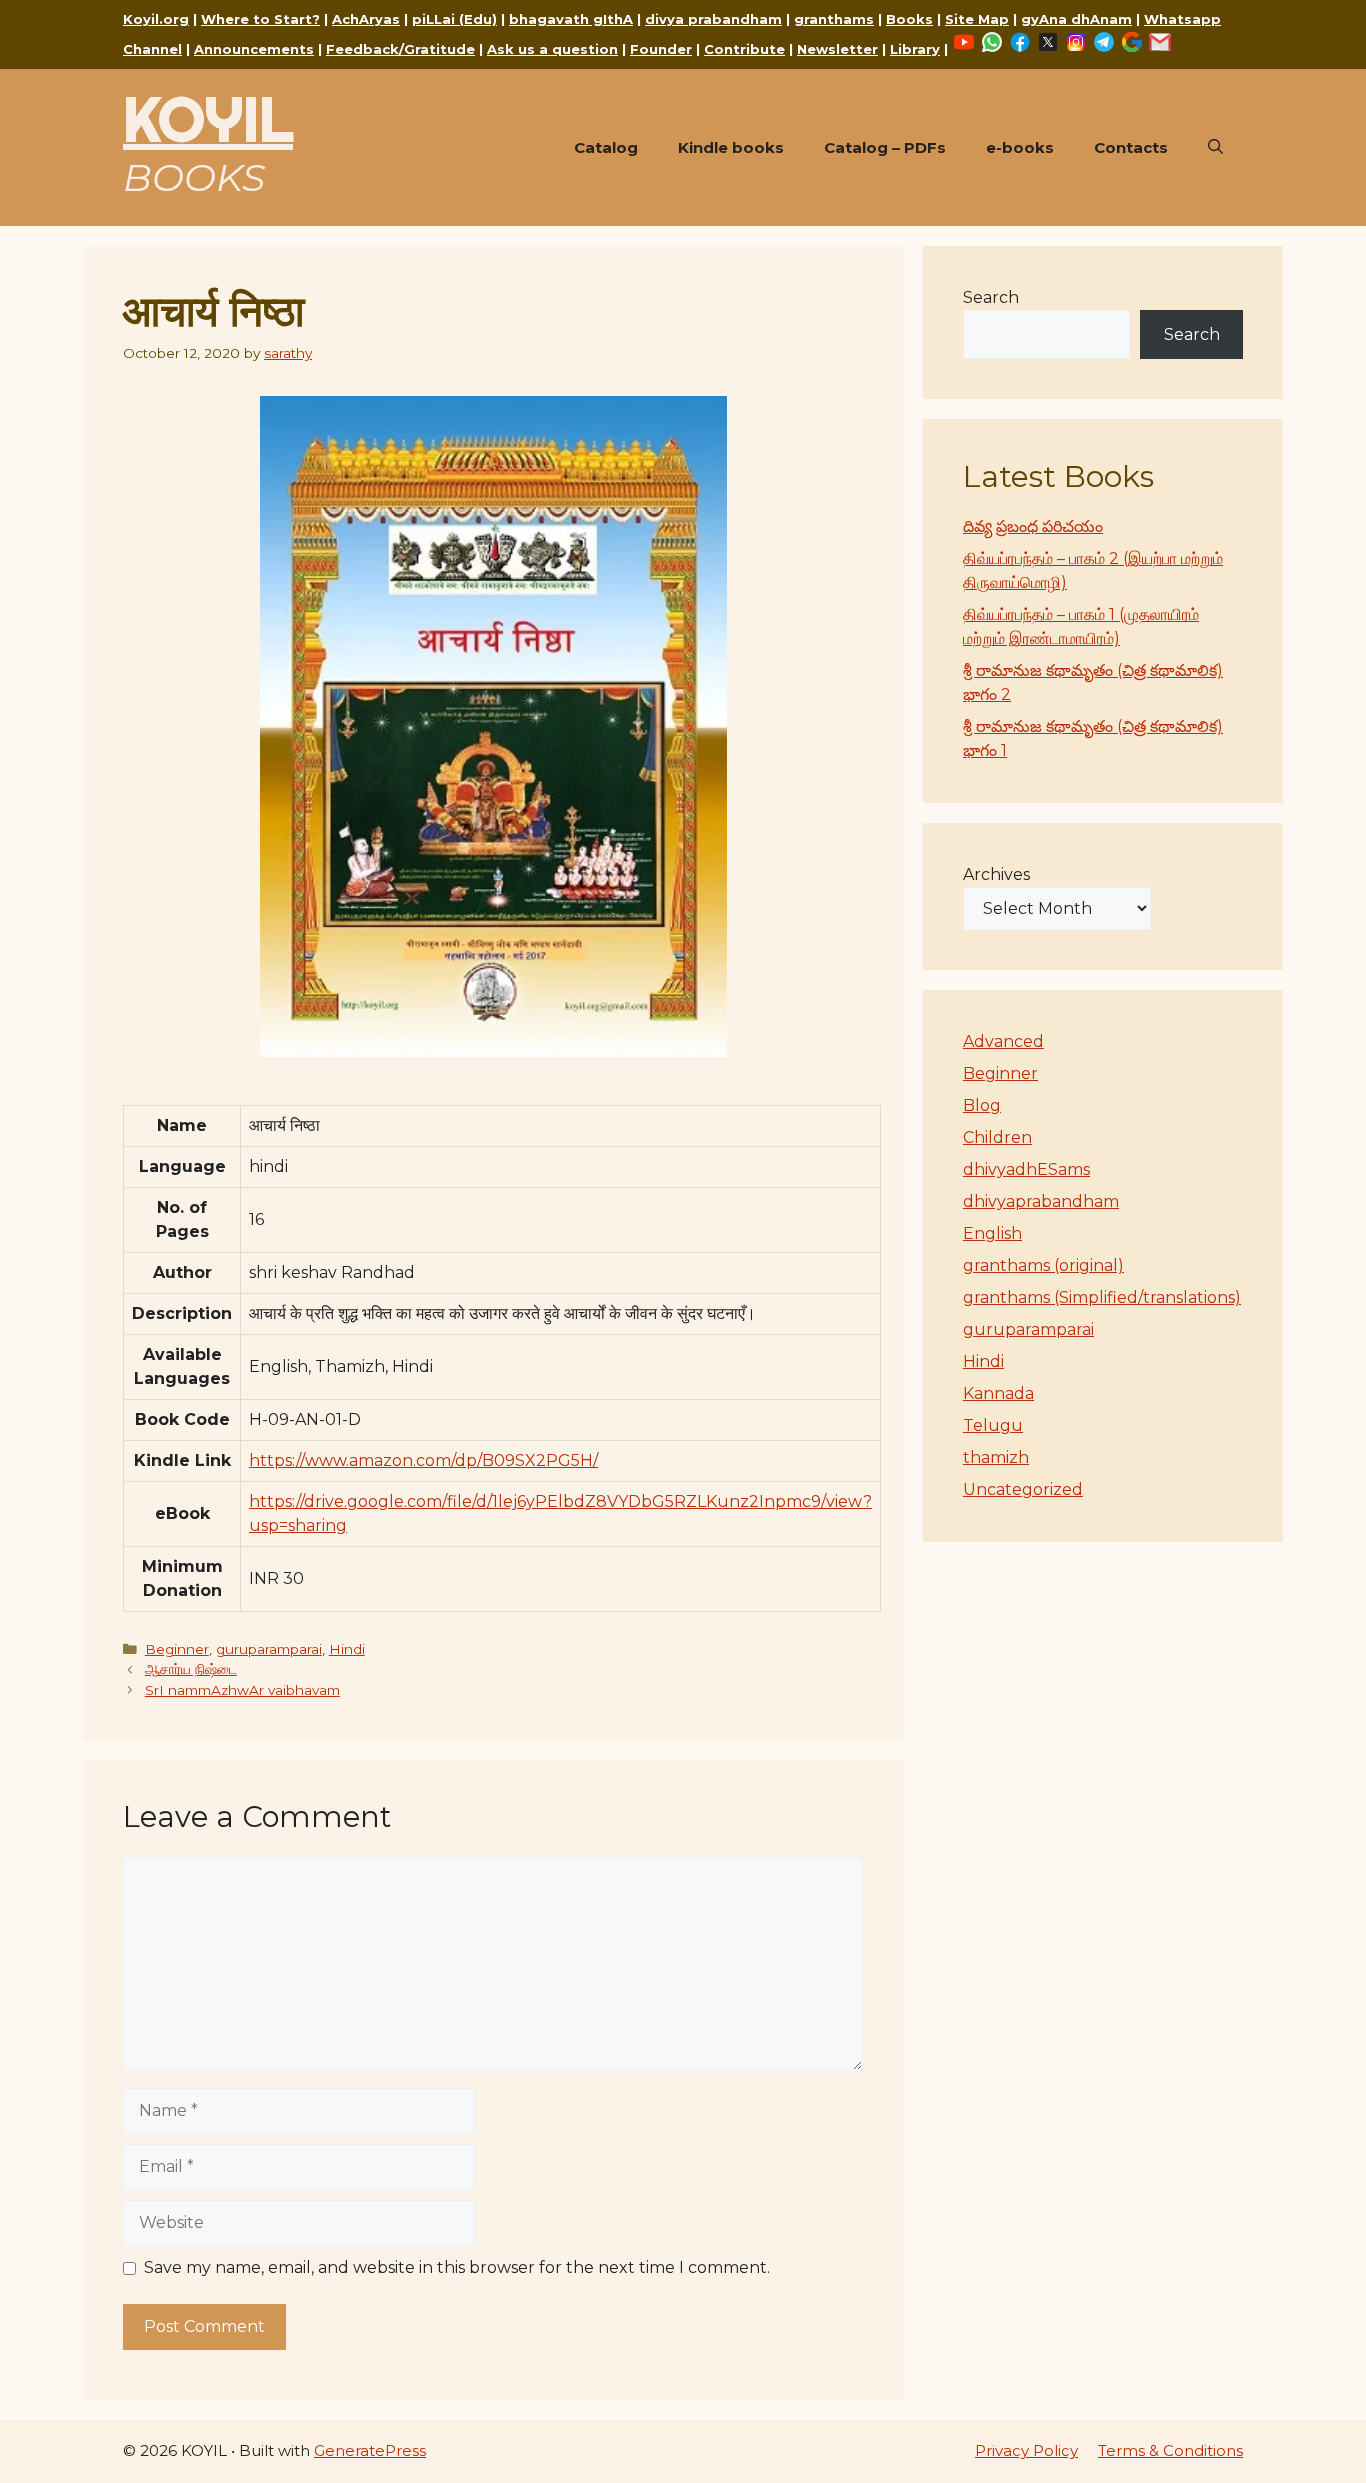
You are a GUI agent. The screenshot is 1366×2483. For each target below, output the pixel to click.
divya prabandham (713, 19)
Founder (661, 49)
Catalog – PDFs (885, 147)
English (992, 1233)
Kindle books (731, 147)
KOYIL (208, 119)
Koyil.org (156, 19)
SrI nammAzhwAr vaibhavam (242, 1690)
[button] (1215, 148)
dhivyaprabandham (1041, 1201)
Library (915, 49)
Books (909, 19)
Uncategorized (1023, 1489)
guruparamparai (269, 1649)
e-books (1020, 147)
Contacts (1131, 147)
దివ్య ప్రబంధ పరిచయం (1033, 526)
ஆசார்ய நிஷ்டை (191, 1669)
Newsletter (837, 49)
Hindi (347, 1649)
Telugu (993, 1425)
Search (991, 297)
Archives (996, 874)
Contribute (744, 49)
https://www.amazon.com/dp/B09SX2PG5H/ (423, 1460)
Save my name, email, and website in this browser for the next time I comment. (457, 2267)
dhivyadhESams (1026, 1169)
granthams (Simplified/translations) (1102, 1297)
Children (997, 1137)
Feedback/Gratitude (400, 49)
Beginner (177, 1649)
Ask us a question (552, 49)
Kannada (998, 1393)
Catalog (606, 147)
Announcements (254, 49)
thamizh (996, 1457)
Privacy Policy (1026, 2450)
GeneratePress (370, 2450)
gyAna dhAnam (1076, 19)
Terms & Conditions (1170, 2450)
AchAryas (366, 19)
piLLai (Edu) (454, 19)
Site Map (977, 19)
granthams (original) (1043, 1265)
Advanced (1003, 1041)
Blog (982, 1105)
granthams (834, 19)
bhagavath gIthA (571, 19)
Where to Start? (260, 19)
